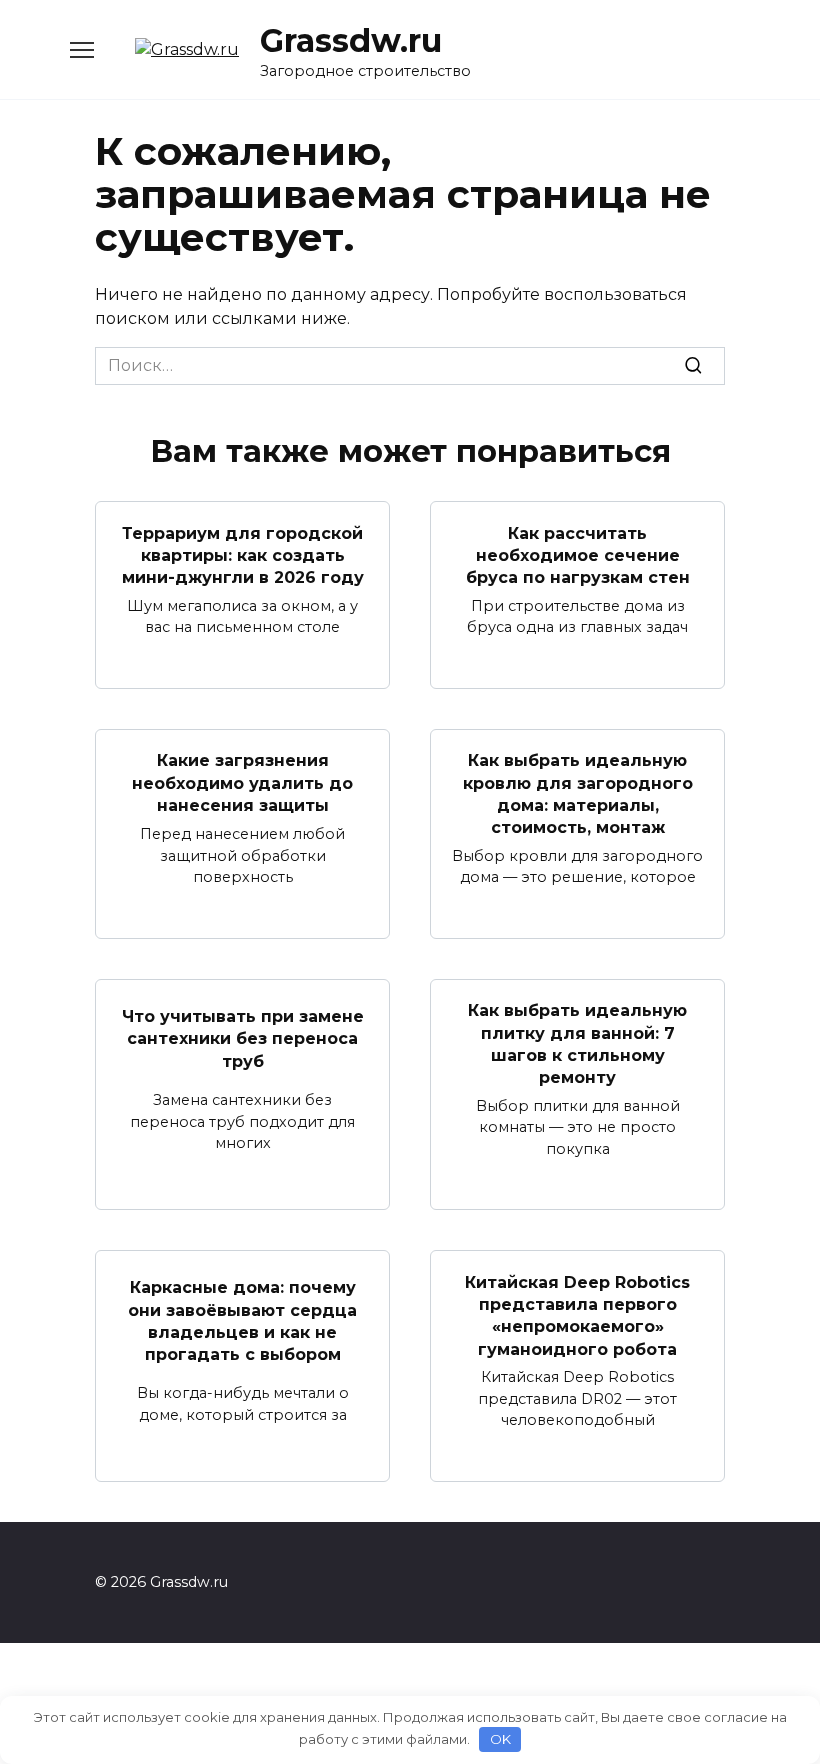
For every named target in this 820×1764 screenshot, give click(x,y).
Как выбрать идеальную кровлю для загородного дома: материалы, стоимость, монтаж (578, 794)
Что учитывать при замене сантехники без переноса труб (243, 1038)
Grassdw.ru (351, 40)
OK (500, 1739)
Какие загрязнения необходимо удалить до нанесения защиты (242, 783)
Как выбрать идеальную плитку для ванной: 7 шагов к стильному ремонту (577, 1044)
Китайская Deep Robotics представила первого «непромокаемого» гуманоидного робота (577, 1315)
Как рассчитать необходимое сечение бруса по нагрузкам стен (578, 555)
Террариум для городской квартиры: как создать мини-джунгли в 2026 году (243, 555)
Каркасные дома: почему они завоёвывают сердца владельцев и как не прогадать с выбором (242, 1321)
